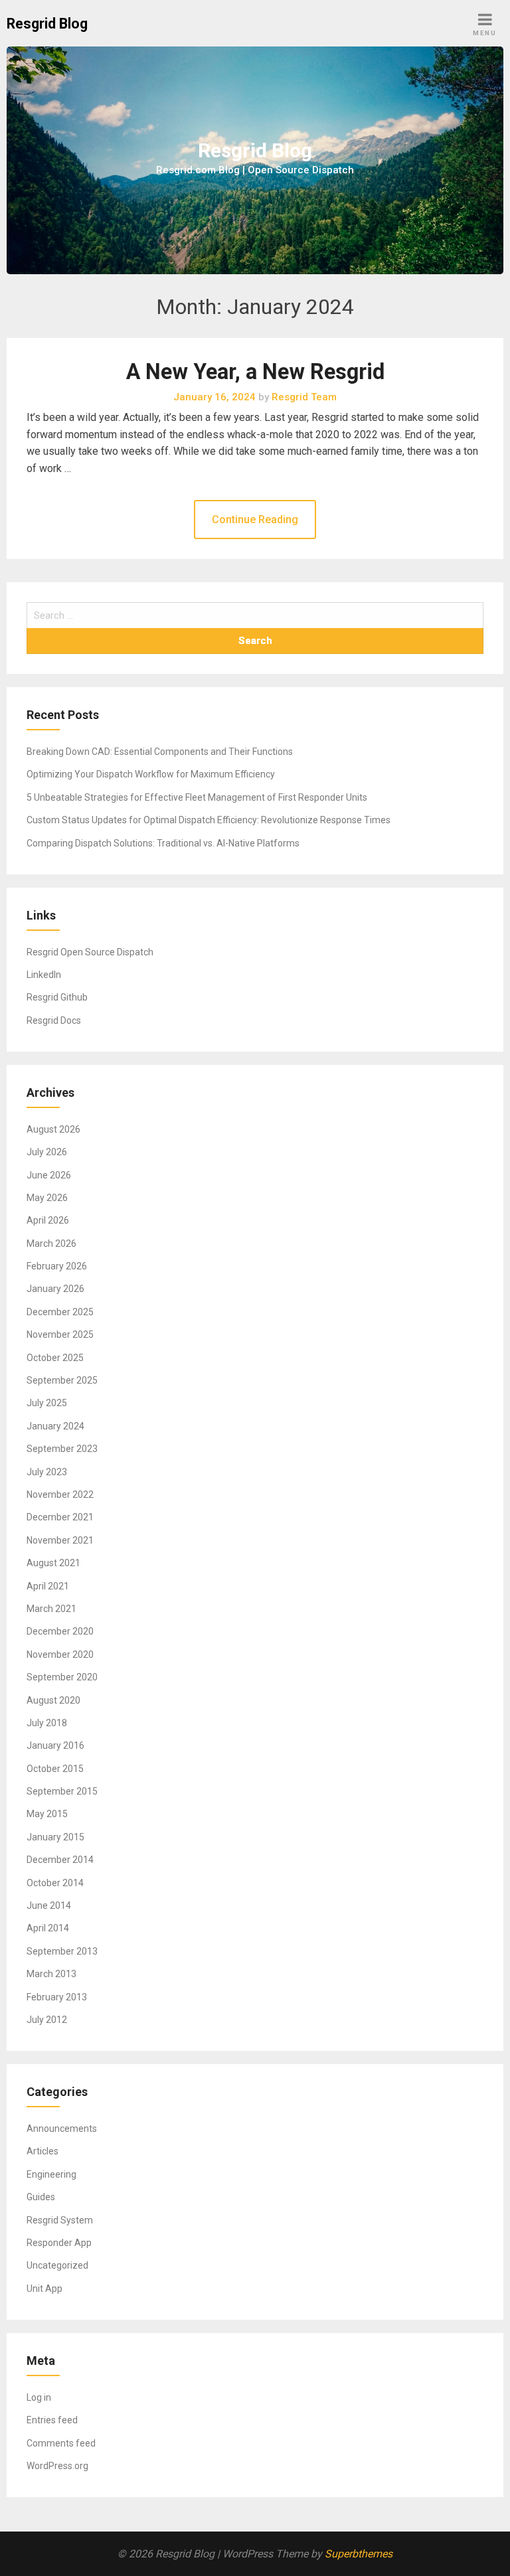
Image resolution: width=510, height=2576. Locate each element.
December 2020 (60, 1631)
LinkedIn (44, 975)
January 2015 (55, 1837)
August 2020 (53, 1700)
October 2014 (55, 1883)
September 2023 (62, 1449)
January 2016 (55, 1745)
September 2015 (62, 1791)
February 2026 (57, 1266)
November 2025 (60, 1334)
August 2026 (53, 1129)
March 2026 (51, 1244)
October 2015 (55, 1769)
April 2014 (48, 1928)
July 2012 (47, 2020)
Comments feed (61, 2443)
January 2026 (55, 1289)
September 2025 (62, 1380)
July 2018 (47, 1723)
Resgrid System (60, 2220)
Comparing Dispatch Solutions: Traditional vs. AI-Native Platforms (163, 843)
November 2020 (60, 1654)
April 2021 (48, 1586)
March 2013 (51, 1974)
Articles (42, 2151)
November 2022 (60, 1494)
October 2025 (55, 1358)
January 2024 (55, 1426)
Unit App (44, 2289)
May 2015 (47, 1814)
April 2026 (48, 1220)
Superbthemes (359, 2554)
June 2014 (49, 1905)
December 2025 (60, 1312)
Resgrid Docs (54, 1020)
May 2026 (47, 1198)
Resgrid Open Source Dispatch (90, 952)
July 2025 (47, 1403)
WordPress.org (57, 2466)
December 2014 (60, 1860)
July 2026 (47, 1152)
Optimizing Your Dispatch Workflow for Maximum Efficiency (151, 774)
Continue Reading (255, 520)
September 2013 (62, 1951)
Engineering (51, 2174)
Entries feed (52, 2420)
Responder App (59, 2243)
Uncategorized (57, 2265)
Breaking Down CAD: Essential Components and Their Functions (160, 752)
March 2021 (51, 1609)
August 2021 (53, 1563)
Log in (39, 2397)
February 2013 (57, 1997)
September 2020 (62, 1677)
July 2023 (47, 1472)
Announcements (62, 2129)
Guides (41, 2197)
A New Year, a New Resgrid (255, 372)
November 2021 (60, 1540)
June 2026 (49, 1175)
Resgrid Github (57, 997)
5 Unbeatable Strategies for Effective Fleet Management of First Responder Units (197, 797)
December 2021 (60, 1517)
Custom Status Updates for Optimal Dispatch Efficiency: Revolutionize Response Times (209, 820)
